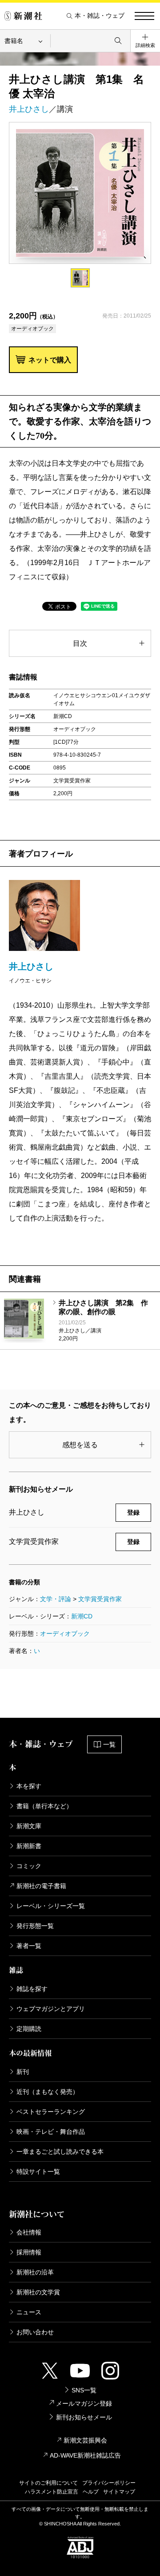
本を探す (29, 1786)
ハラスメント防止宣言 (52, 2492)
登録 (133, 1512)
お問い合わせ (35, 2332)
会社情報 (29, 2232)
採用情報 (29, 2252)
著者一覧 (29, 1946)
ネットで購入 (50, 360)
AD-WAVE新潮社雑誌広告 (85, 2455)
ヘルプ (91, 2492)
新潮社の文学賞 (38, 2292)
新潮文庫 (29, 1826)
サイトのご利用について (48, 2483)
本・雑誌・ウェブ (100, 16)
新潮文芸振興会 (85, 2440)
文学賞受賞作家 (100, 1599)
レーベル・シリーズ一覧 (51, 1906)
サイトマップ (119, 2492)
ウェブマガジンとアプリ (51, 2009)
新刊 (23, 2072)
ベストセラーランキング (51, 2112)
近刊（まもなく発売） (48, 2092)
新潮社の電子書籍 (41, 1886)
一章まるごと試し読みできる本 (60, 2152)
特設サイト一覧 (38, 2172)
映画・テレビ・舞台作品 (51, 2132)
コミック (29, 1866)
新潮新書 (29, 1846)
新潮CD (82, 1616)
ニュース (29, 2312)
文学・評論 (56, 1599)
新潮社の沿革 (35, 2272)
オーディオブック (65, 1634)
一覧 (109, 1744)
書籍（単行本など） (44, 1806)
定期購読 (29, 2029)
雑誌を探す (32, 1989)
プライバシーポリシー (109, 2483)
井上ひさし (29, 109)
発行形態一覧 (35, 1926)
